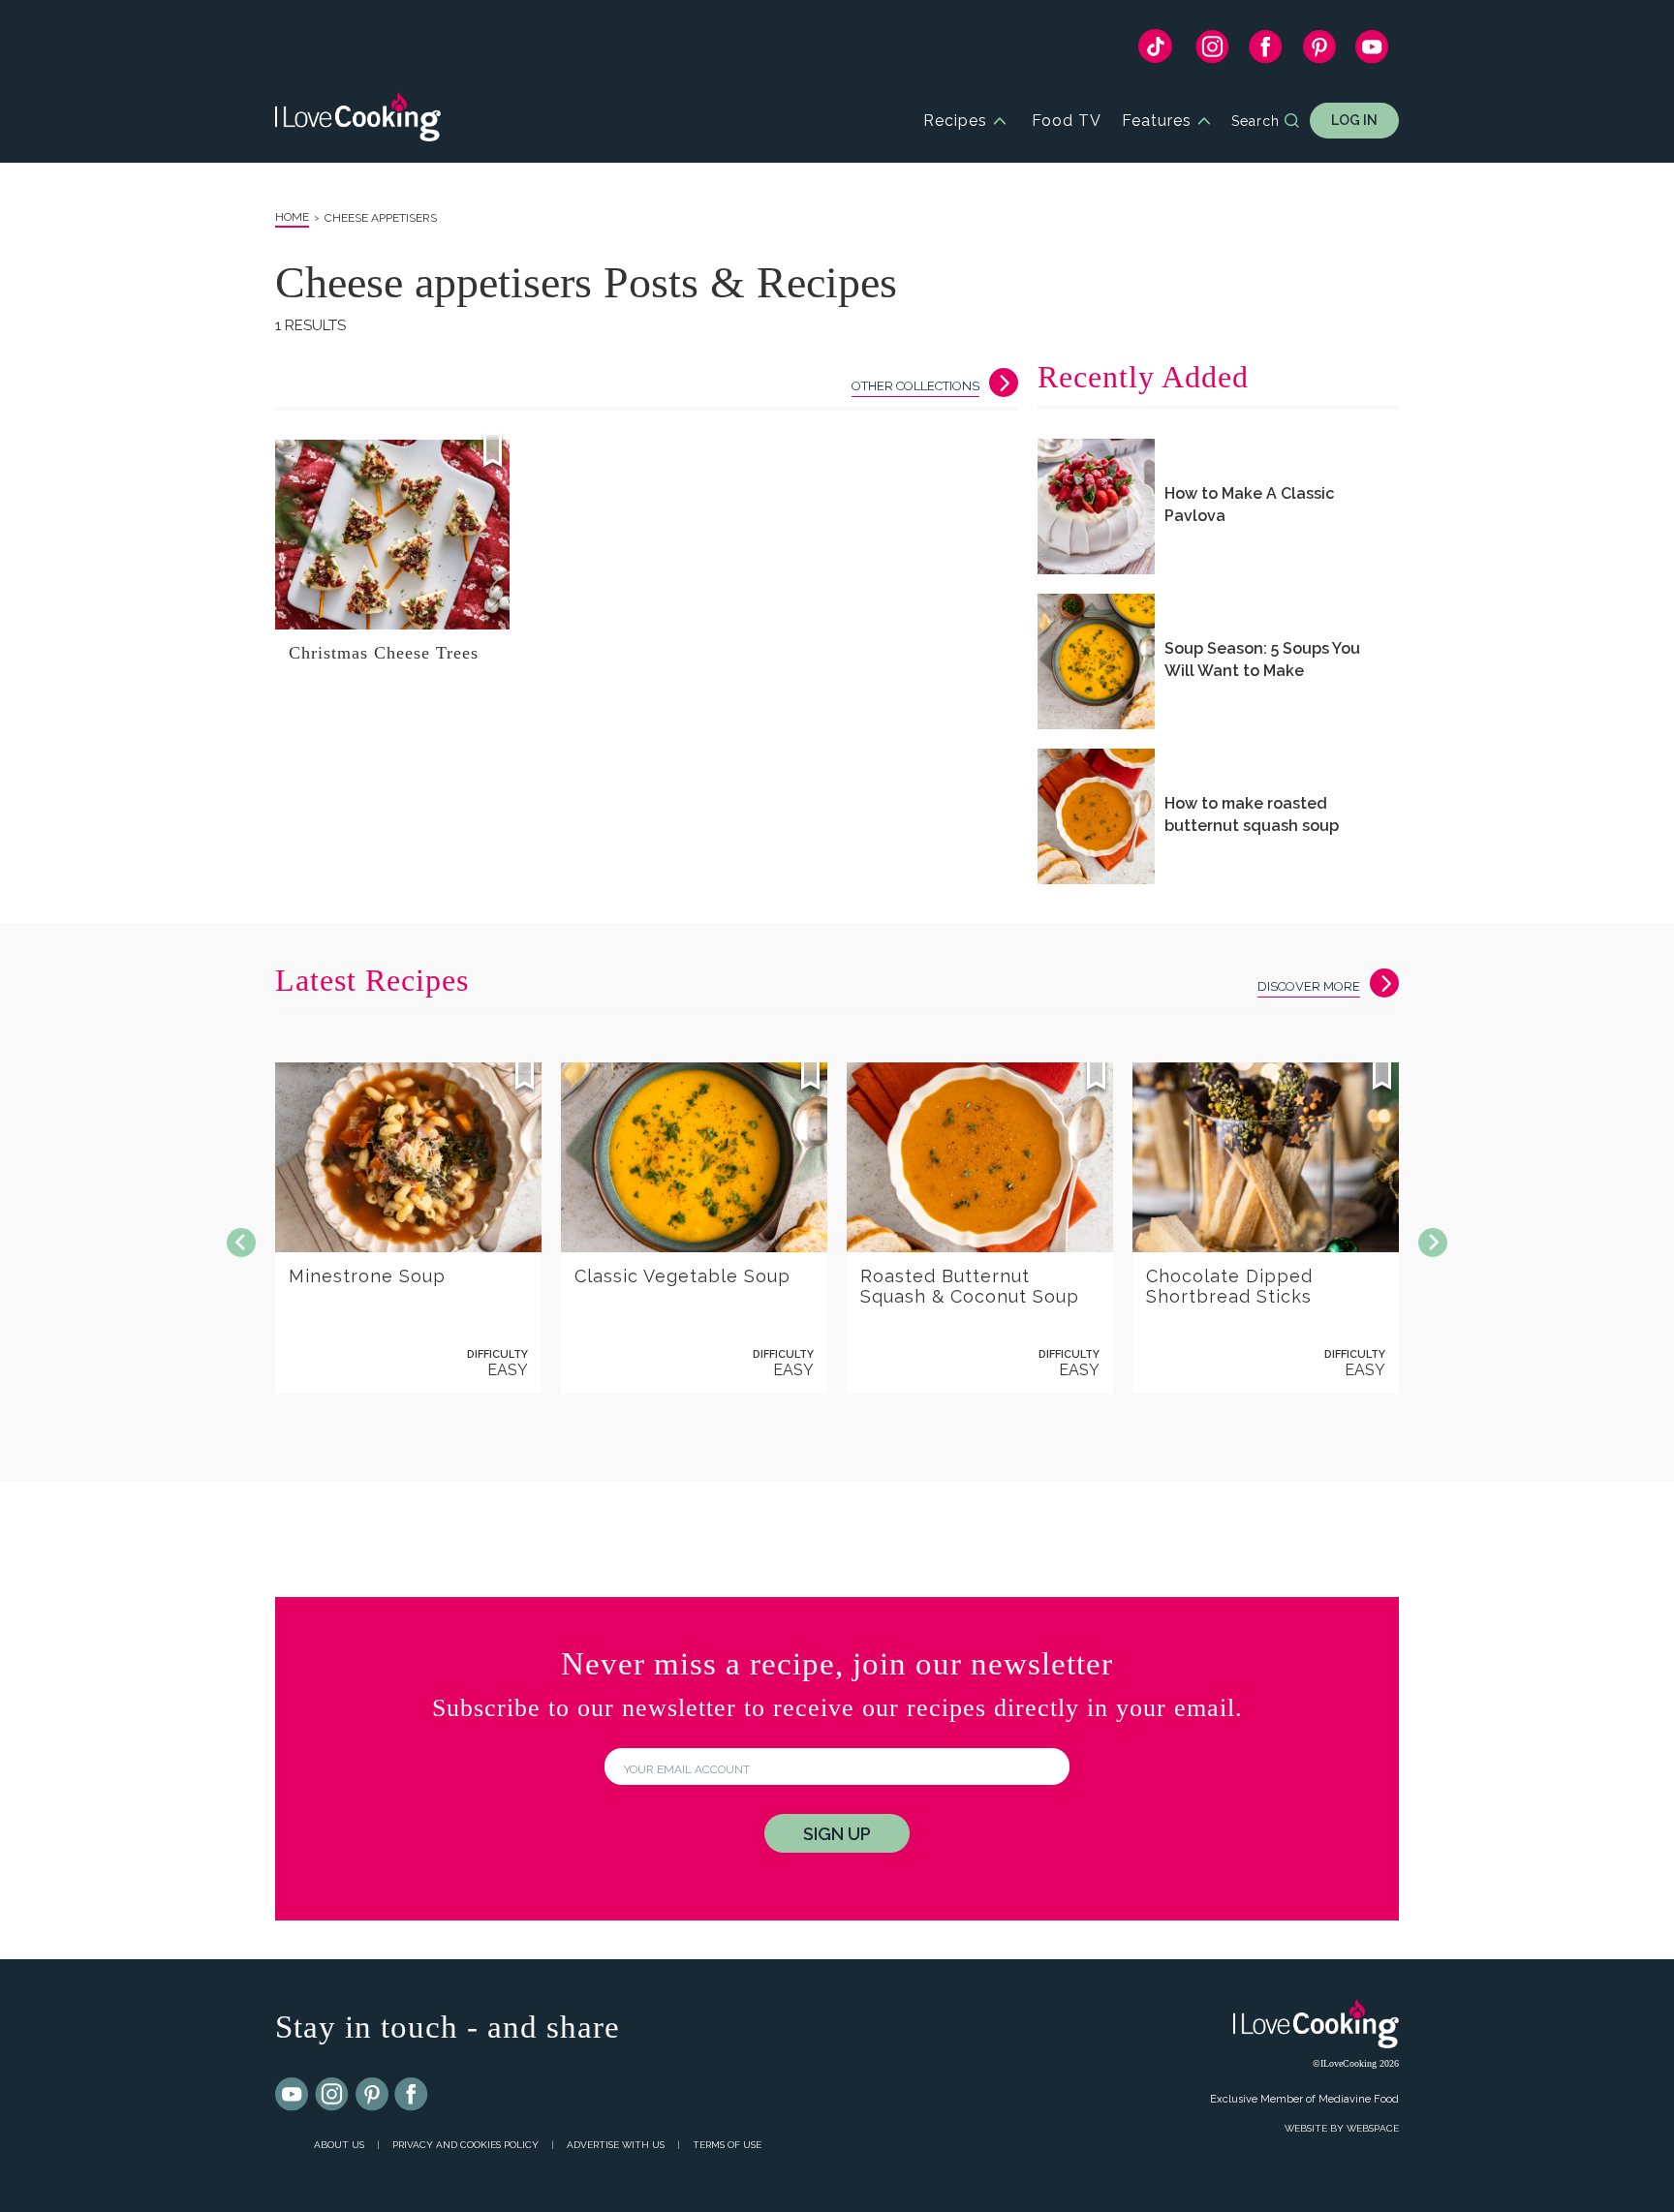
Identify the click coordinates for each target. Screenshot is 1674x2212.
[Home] (358, 121)
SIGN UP (837, 1834)
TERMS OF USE (727, 2145)
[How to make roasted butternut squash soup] (1096, 816)
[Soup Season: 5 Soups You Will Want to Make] (1096, 661)
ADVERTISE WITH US (616, 2145)
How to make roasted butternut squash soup (1252, 814)
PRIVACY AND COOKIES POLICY (465, 2145)
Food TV (1067, 121)
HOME (292, 217)
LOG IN (1354, 120)
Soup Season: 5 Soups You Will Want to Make (1262, 660)
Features (1157, 121)
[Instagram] (1212, 51)
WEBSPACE (1373, 2128)
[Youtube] (293, 2095)
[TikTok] (1155, 51)
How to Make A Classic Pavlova (1249, 505)
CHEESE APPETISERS (381, 218)
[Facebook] (1266, 51)
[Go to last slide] (241, 1243)
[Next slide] (1433, 1243)
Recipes (955, 121)
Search (1255, 121)
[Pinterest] (1319, 51)
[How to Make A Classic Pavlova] (1096, 507)
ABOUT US (339, 2145)
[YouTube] (1372, 51)
